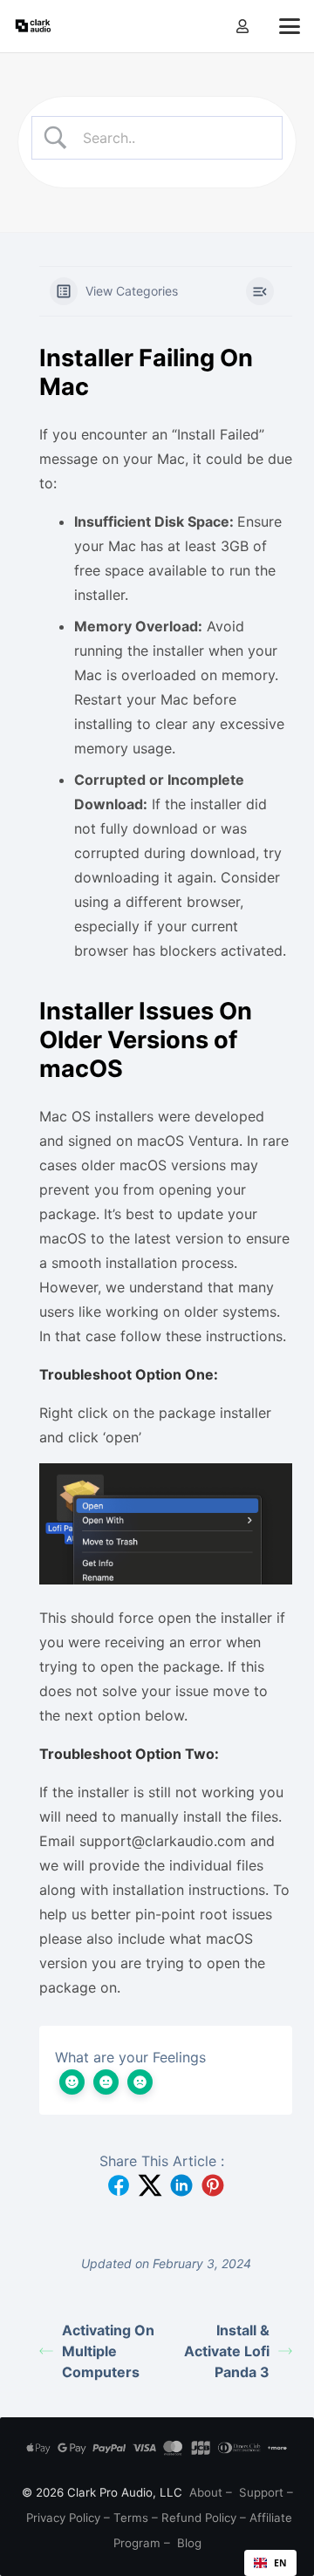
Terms (131, 2518)
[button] (290, 26)
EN (280, 2563)
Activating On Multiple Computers (108, 2351)
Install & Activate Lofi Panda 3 (227, 2351)
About (206, 2492)
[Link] (242, 26)
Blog (189, 2543)
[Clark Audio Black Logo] (33, 26)
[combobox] (270, 2563)
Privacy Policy (63, 2518)
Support (261, 2492)
